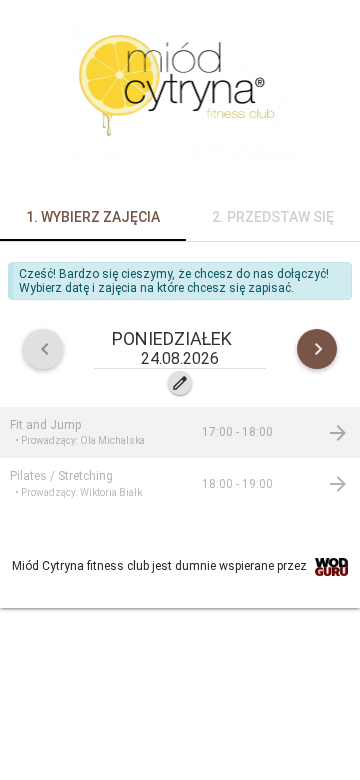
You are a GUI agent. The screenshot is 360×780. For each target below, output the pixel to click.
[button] (180, 348)
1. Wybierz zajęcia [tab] (93, 217)
